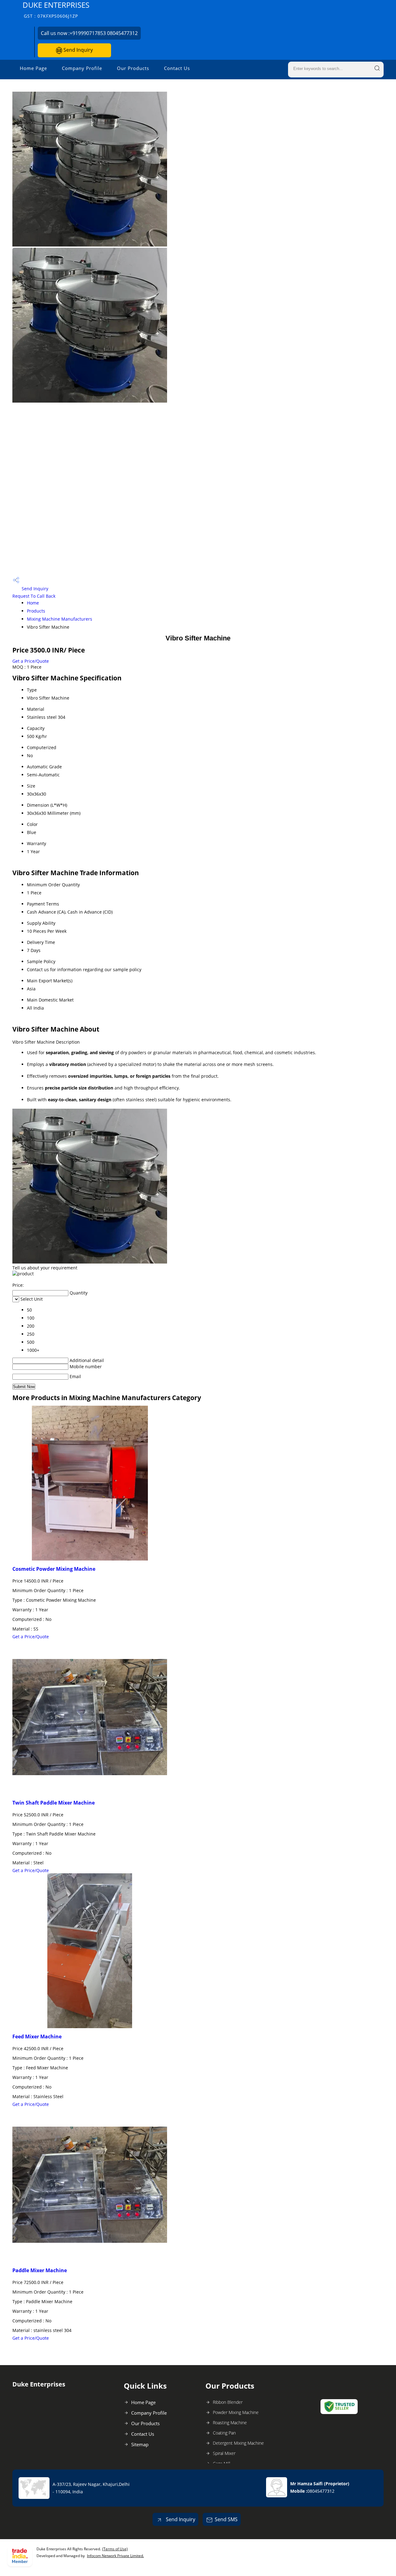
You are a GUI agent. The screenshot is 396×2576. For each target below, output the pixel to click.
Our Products (133, 68)
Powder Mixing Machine (236, 2412)
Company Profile (82, 68)
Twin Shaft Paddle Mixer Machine (54, 1803)
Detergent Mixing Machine (238, 2443)
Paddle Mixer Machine (40, 2270)
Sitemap (140, 2444)
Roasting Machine (230, 2423)
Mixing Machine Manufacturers (60, 619)
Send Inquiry (77, 50)
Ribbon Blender (228, 2402)
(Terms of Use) (115, 2549)
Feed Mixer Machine (37, 2037)
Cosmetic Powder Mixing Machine (54, 1569)
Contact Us (177, 68)
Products (36, 611)
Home (33, 603)
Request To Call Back (34, 596)
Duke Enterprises (56, 9)
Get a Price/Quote (31, 661)
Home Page (33, 68)
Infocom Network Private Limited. (115, 2556)
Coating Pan (224, 2433)
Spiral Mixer (224, 2453)
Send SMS (226, 2519)
